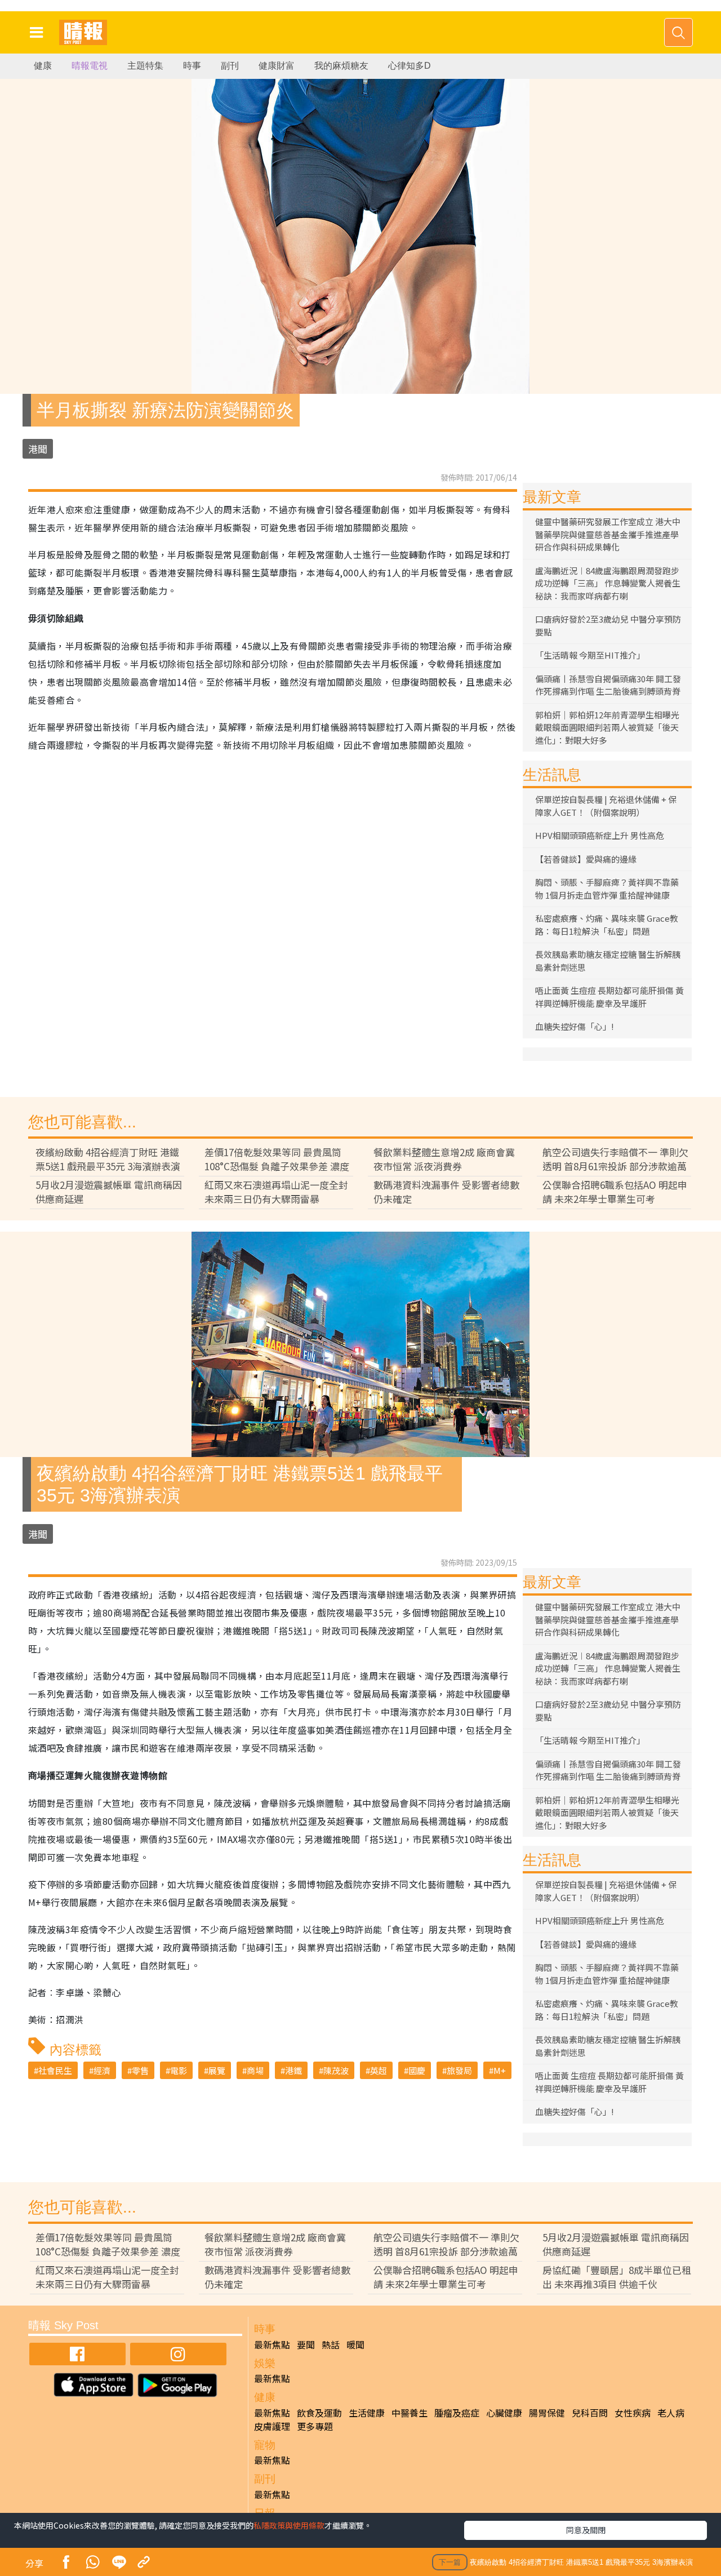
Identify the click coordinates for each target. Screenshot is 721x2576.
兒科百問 (590, 2413)
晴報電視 (90, 66)
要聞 (306, 2344)
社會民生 (55, 2070)
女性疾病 (633, 2413)
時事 (192, 66)
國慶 (417, 2070)
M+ (500, 2070)
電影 (179, 2070)
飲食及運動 (319, 2413)
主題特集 (145, 66)
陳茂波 (336, 2070)
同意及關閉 (586, 2530)
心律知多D (410, 66)
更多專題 (315, 2426)
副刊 (230, 66)
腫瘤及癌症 (457, 2413)
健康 (43, 66)
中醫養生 (410, 2413)
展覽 (217, 2070)
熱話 (331, 2344)
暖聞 (355, 2344)
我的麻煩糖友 (341, 66)
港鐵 (293, 2070)
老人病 (671, 2413)
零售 (140, 2070)
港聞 (38, 449)
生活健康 (367, 2413)
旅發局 (459, 2070)
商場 (255, 2070)
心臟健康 (504, 2413)
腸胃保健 (547, 2413)
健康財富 (277, 66)
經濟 (102, 2070)
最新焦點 (272, 2344)
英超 (379, 2070)
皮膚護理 (272, 2426)
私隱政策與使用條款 (289, 2525)
